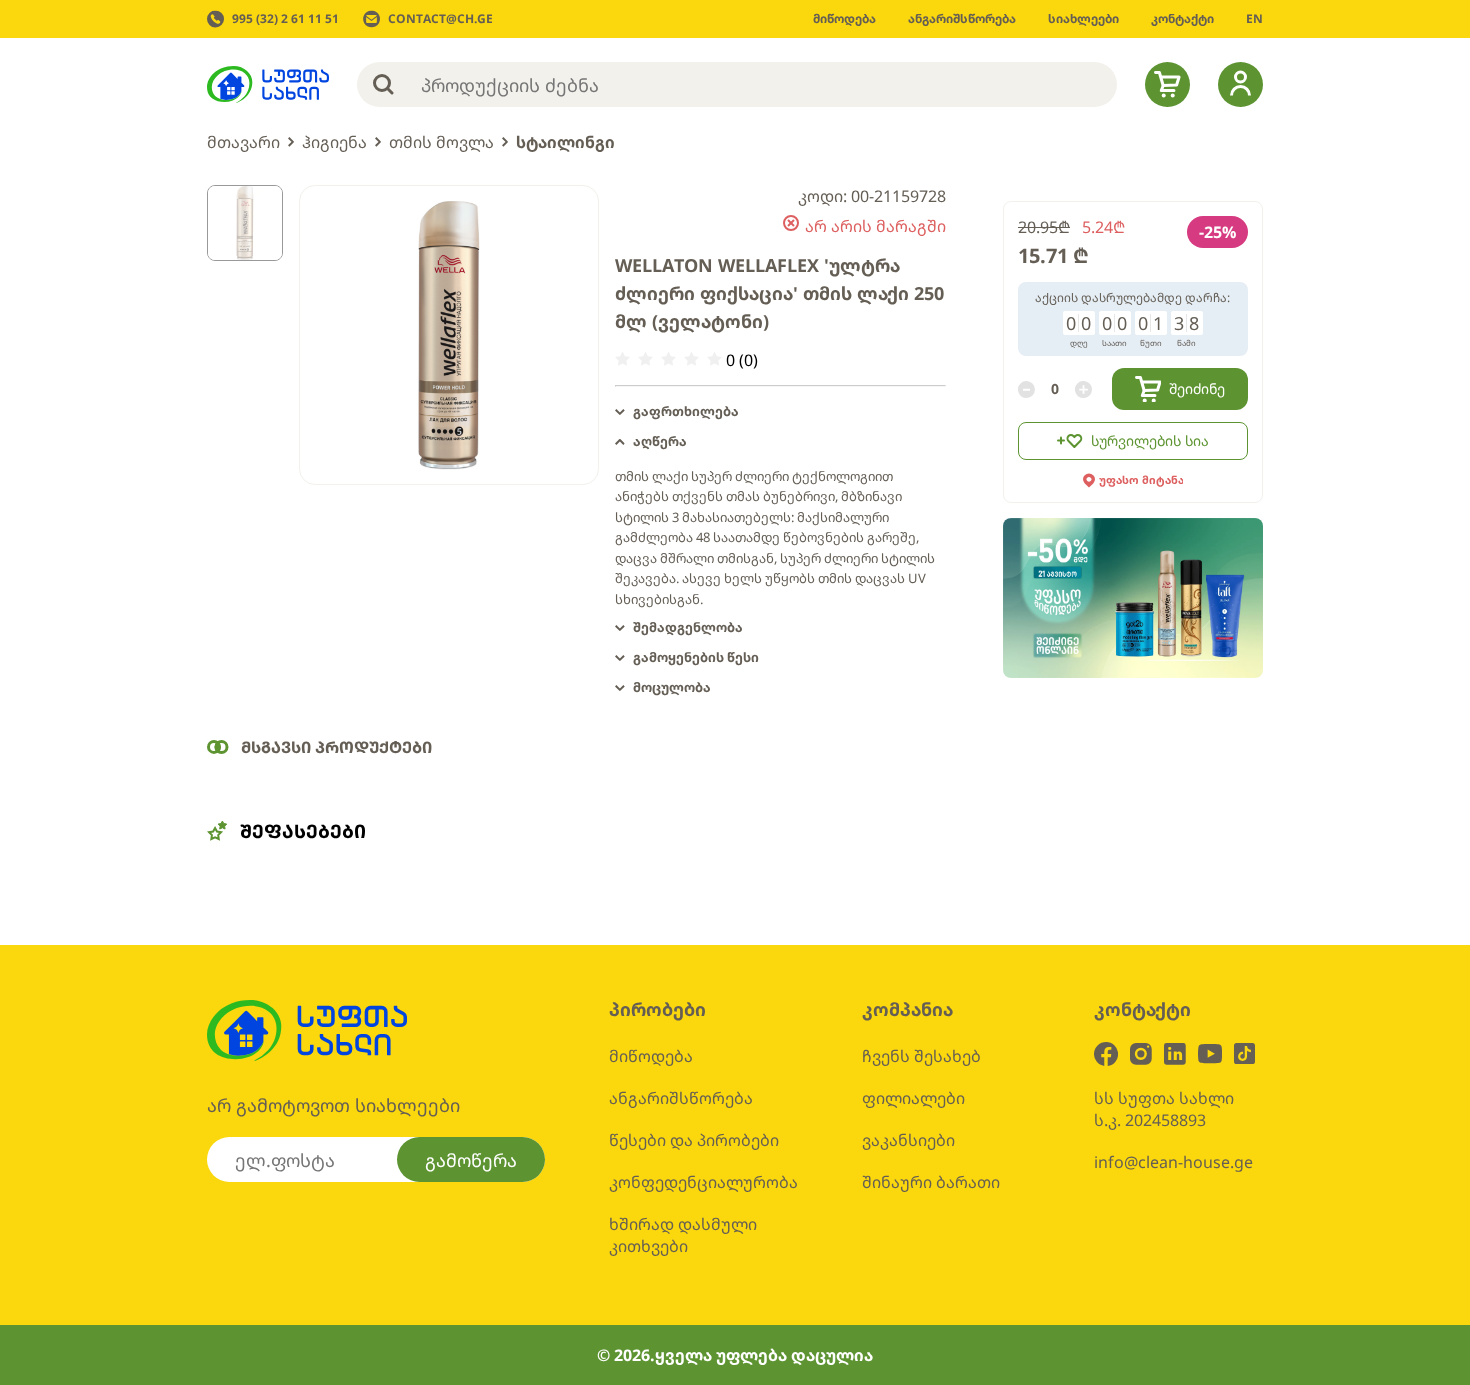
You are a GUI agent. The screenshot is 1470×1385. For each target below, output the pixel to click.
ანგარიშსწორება (681, 1098)
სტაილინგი (565, 142)
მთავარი (243, 142)
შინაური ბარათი (931, 1182)
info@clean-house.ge (1173, 1162)
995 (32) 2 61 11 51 (285, 19)
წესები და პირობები (694, 1140)
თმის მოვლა (441, 142)
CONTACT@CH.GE (440, 19)
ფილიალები (913, 1098)
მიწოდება (651, 1056)
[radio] (622, 359)
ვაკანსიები (908, 1140)
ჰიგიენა (334, 142)
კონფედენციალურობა (703, 1182)
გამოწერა (471, 1160)
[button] (780, 412)
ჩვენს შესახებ (921, 1056)
